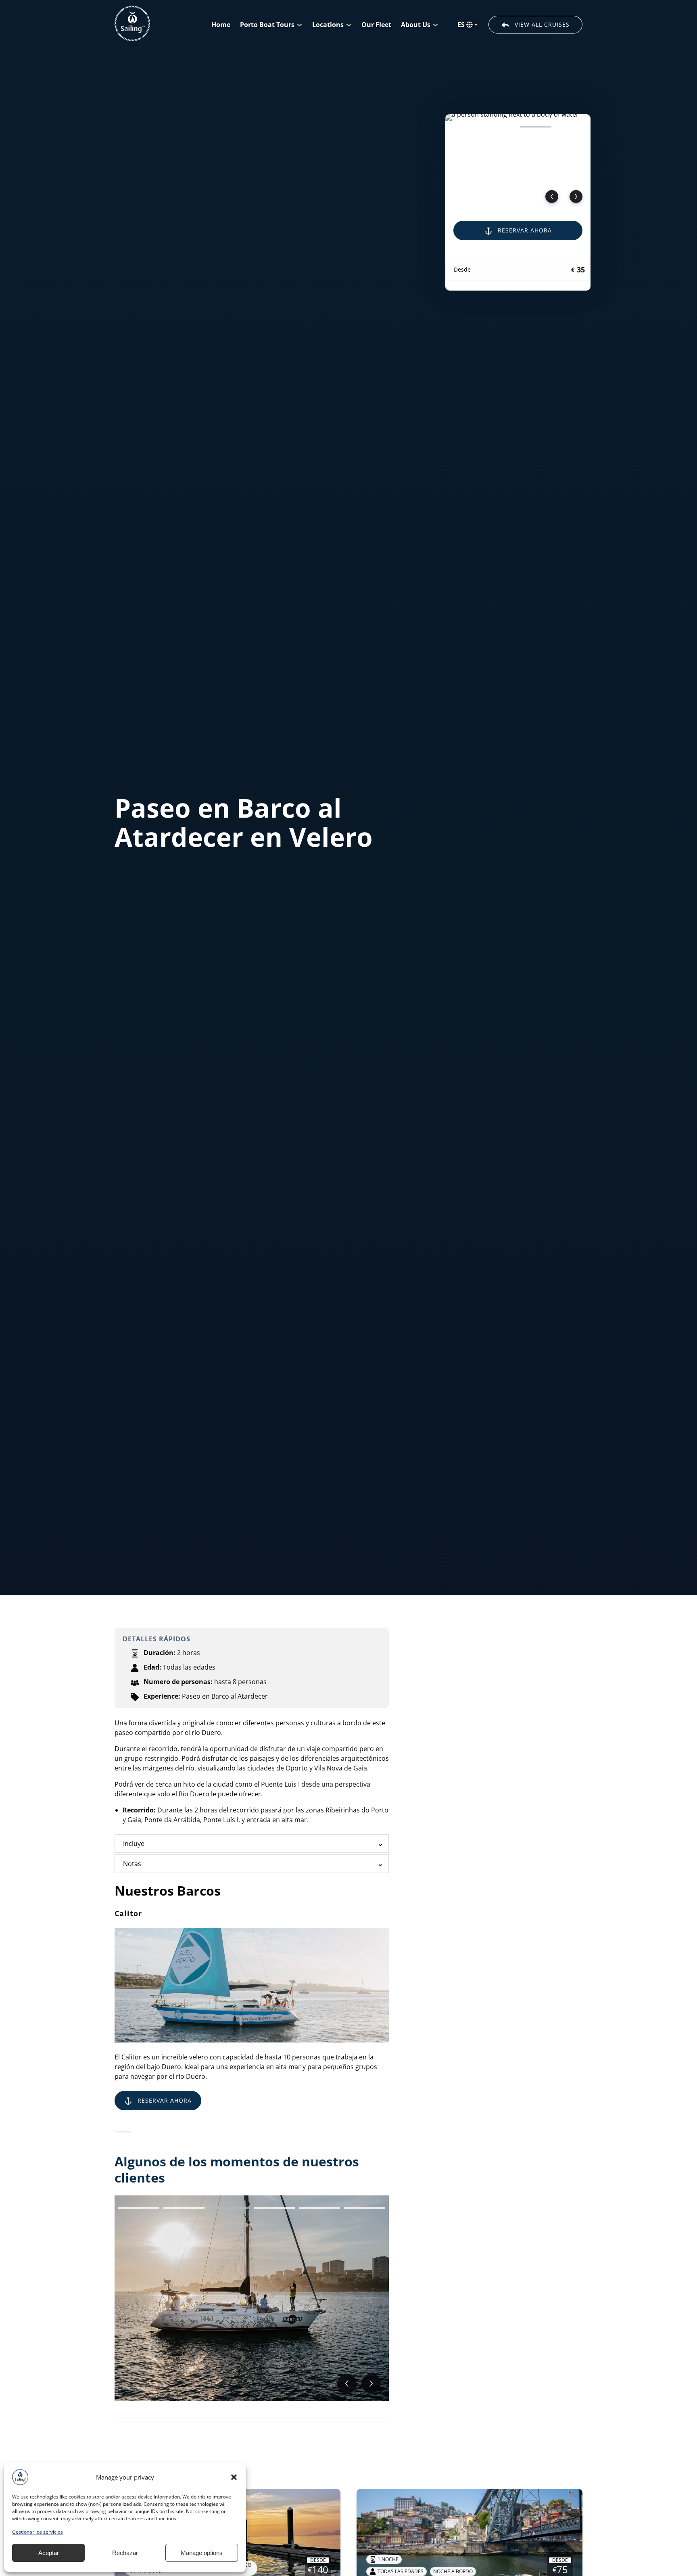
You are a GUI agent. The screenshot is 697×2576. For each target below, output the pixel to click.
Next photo (576, 197)
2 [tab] (500, 127)
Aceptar (49, 2553)
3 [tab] (536, 127)
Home (221, 25)
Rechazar (125, 2553)
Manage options (202, 2553)
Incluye (134, 1844)
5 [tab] (319, 2208)
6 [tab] (365, 2208)
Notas (132, 1864)
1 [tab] (465, 127)
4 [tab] (571, 127)
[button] (234, 2477)
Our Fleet (376, 25)
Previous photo (552, 197)
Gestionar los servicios (38, 2532)
